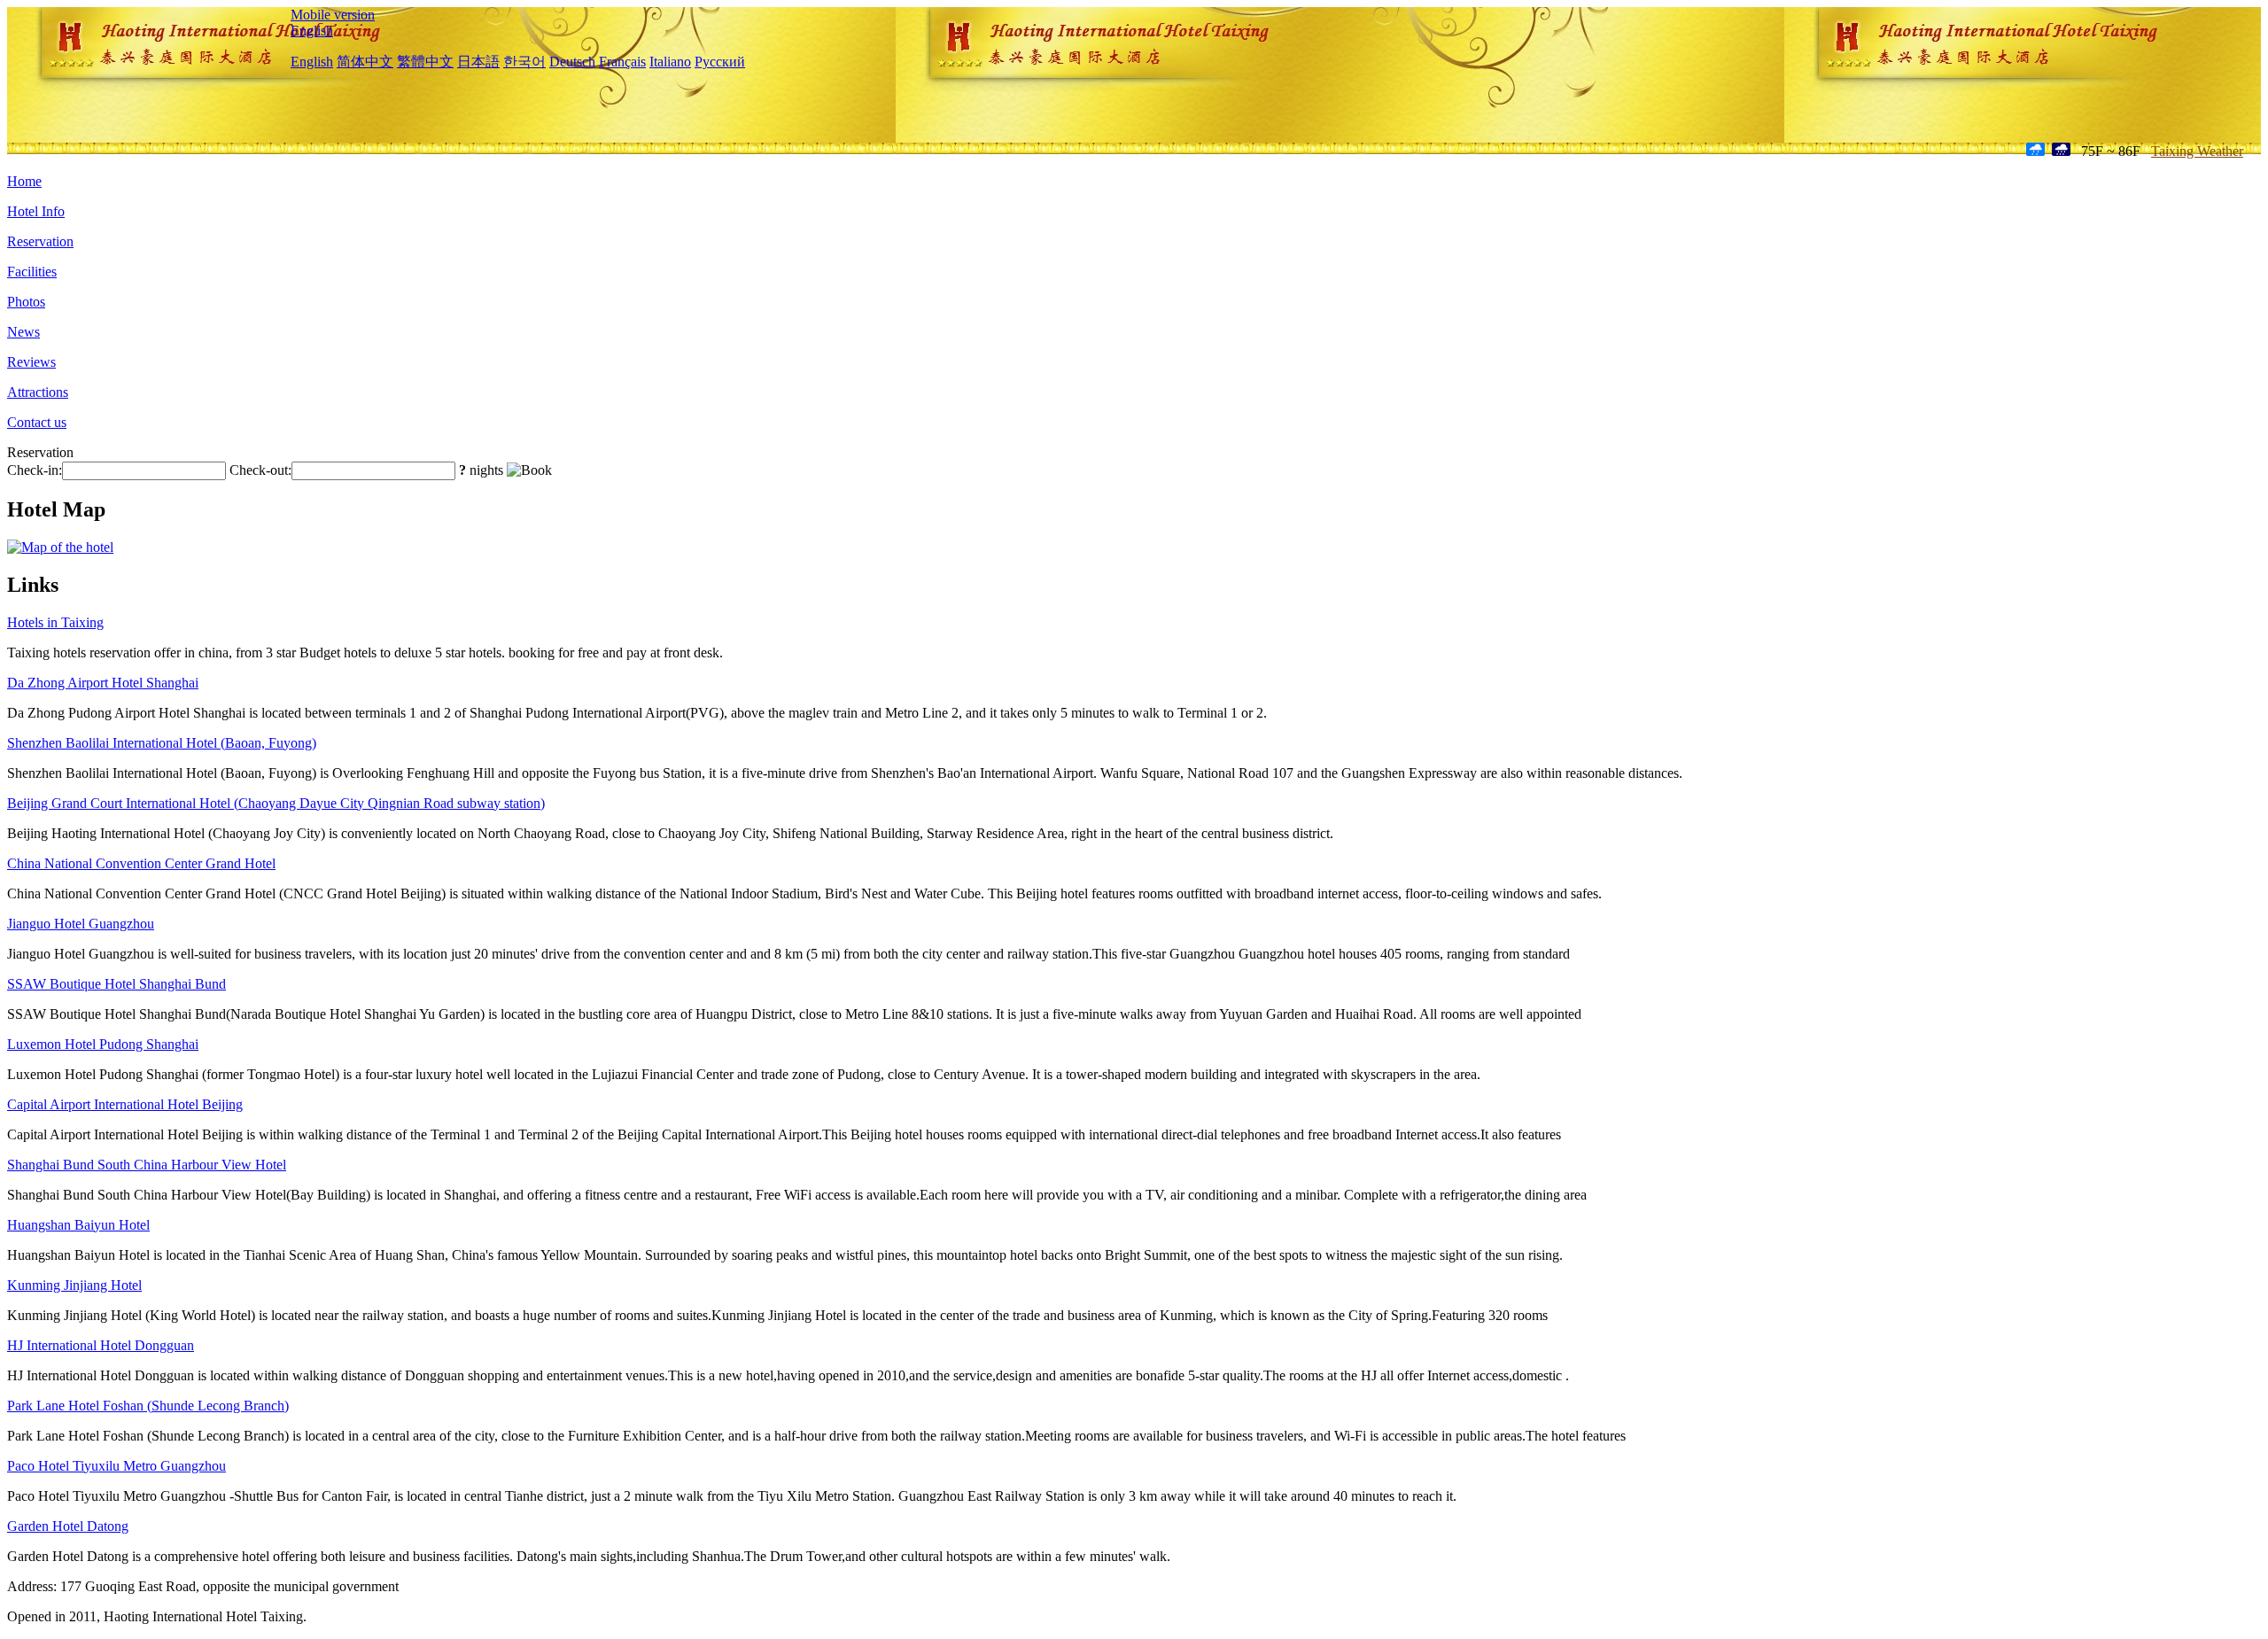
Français (622, 62)
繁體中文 (425, 62)
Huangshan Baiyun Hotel (78, 1225)
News (23, 332)
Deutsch (572, 62)
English (312, 31)
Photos (26, 302)
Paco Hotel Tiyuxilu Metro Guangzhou (117, 1466)
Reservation (40, 241)
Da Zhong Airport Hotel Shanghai (103, 683)
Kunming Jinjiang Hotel (74, 1285)
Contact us (37, 422)
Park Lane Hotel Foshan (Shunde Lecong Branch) (148, 1406)
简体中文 (365, 62)
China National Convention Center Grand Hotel (141, 863)
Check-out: (260, 470)
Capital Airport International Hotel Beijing (125, 1104)
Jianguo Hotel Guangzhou (81, 924)
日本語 (478, 62)
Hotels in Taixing (55, 622)
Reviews (31, 362)
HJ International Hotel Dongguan (101, 1345)
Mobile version (333, 15)
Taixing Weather (2197, 151)
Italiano (670, 62)
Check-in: (35, 470)
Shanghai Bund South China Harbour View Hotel (147, 1165)
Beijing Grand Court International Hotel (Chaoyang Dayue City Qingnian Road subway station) (276, 803)
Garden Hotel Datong (68, 1526)
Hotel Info (36, 211)
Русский (720, 62)
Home (24, 181)
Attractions (38, 392)
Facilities (32, 272)
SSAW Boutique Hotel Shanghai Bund (117, 984)
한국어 (524, 62)
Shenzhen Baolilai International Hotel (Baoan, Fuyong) (162, 743)
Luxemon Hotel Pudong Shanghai (103, 1044)
